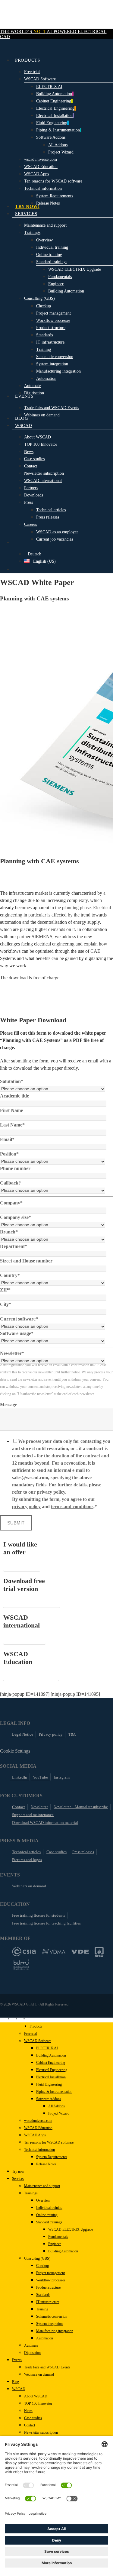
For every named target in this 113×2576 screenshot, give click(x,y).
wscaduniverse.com (38, 2121)
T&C (72, 1734)
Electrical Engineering (52, 2070)
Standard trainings (49, 2222)
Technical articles (26, 1852)
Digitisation (32, 2353)
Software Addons (49, 2099)
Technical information (39, 2150)
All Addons (56, 2106)
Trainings (31, 2193)
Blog (16, 2382)
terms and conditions (72, 1506)
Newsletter (39, 1807)
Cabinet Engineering (51, 2063)
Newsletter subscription (41, 2432)
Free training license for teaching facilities (46, 1923)
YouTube (40, 1777)
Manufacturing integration (55, 2331)
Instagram (62, 1777)
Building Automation (51, 2055)
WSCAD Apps (35, 2135)
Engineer (55, 2244)
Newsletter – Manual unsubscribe (81, 1807)
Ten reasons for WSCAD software (49, 2142)
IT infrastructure (48, 2302)
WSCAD (19, 2389)
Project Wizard (59, 2113)
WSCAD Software (38, 2041)
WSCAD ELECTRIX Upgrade (71, 2229)
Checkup (42, 2266)
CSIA (24, 1952)
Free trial (30, 2034)
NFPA (99, 1952)
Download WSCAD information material (45, 1823)
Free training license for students (39, 1915)
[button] (22, 1567)
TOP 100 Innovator (38, 2403)
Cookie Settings (15, 1751)
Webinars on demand (29, 1886)
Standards (43, 2295)
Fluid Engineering (49, 2084)
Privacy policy (51, 1734)
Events (17, 2360)
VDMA (54, 1952)
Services (18, 2179)
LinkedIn (20, 1777)
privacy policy (51, 1492)
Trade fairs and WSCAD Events (47, 2367)
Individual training (49, 2208)
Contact (19, 1807)
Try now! (19, 2171)
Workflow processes (51, 2280)
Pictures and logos (27, 1860)
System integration (49, 2324)
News (28, 2411)
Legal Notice (23, 1734)
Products (36, 2026)
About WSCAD (36, 2396)
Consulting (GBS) (37, 2258)
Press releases (83, 1852)
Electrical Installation (51, 2077)
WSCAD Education (38, 2128)
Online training (47, 2215)
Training (42, 2309)
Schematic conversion (52, 2316)
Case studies (56, 1852)
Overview (43, 2200)
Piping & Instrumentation (54, 2092)
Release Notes (46, 2164)
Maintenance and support (42, 2186)
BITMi (21, 1965)
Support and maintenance (33, 1815)
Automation (45, 2338)
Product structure (48, 2287)
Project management (50, 2273)
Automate (31, 2345)
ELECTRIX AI (47, 2048)
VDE (80, 1952)
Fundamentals (58, 2237)
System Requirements (52, 2157)
